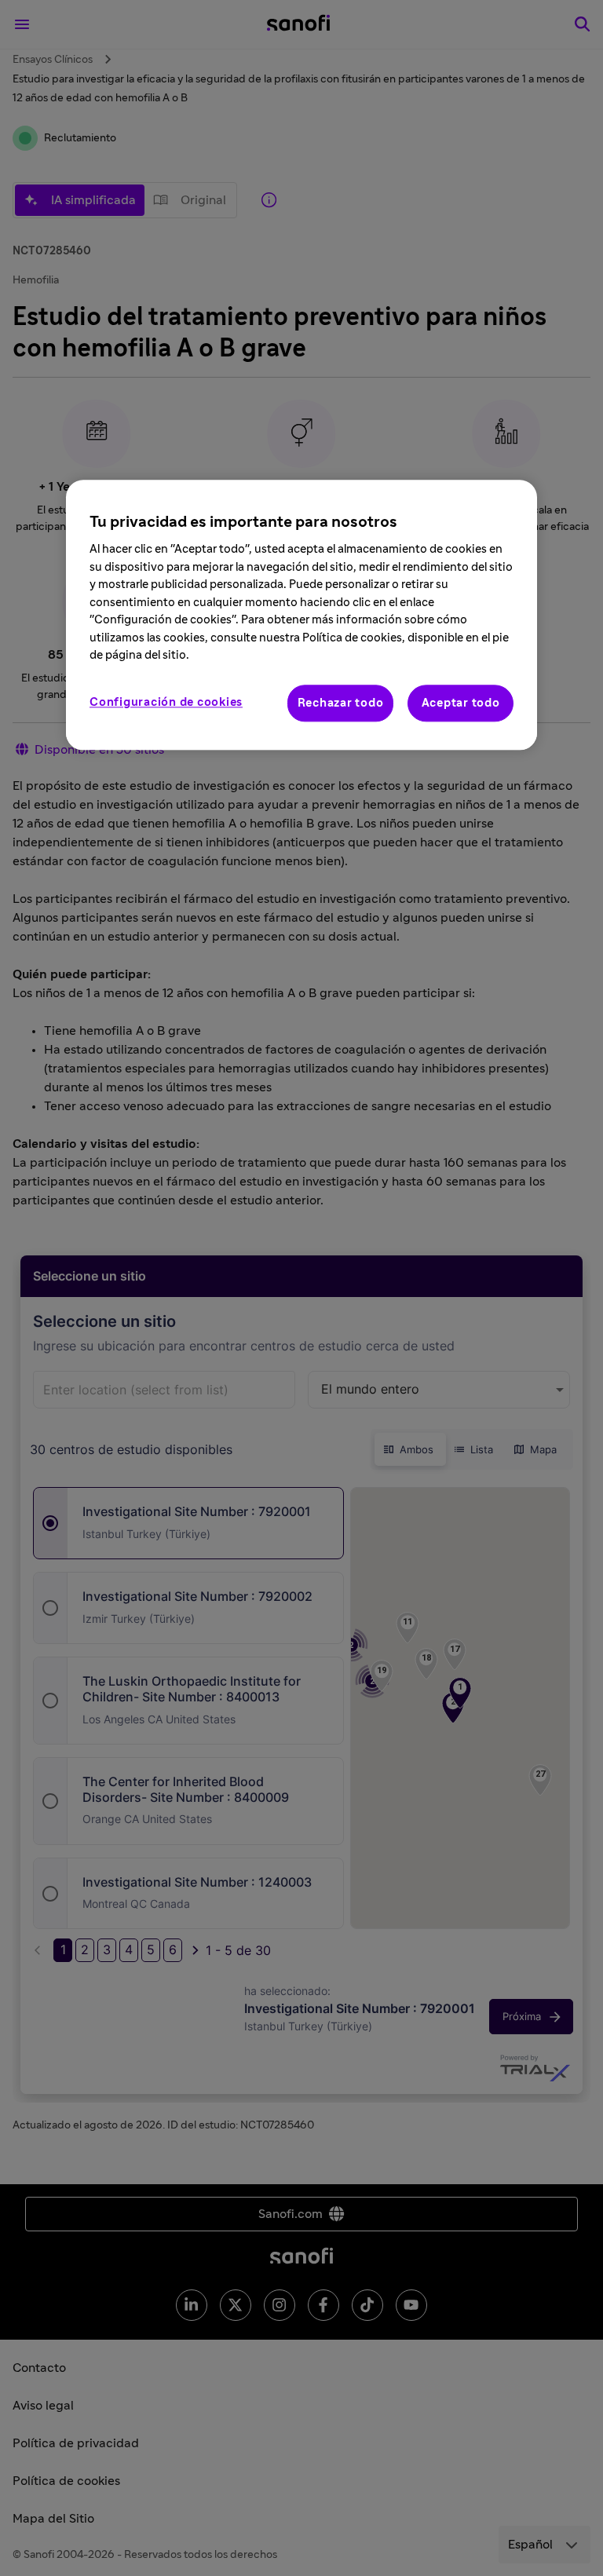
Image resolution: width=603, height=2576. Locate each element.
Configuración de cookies (166, 702)
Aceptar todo (461, 703)
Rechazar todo (341, 703)
